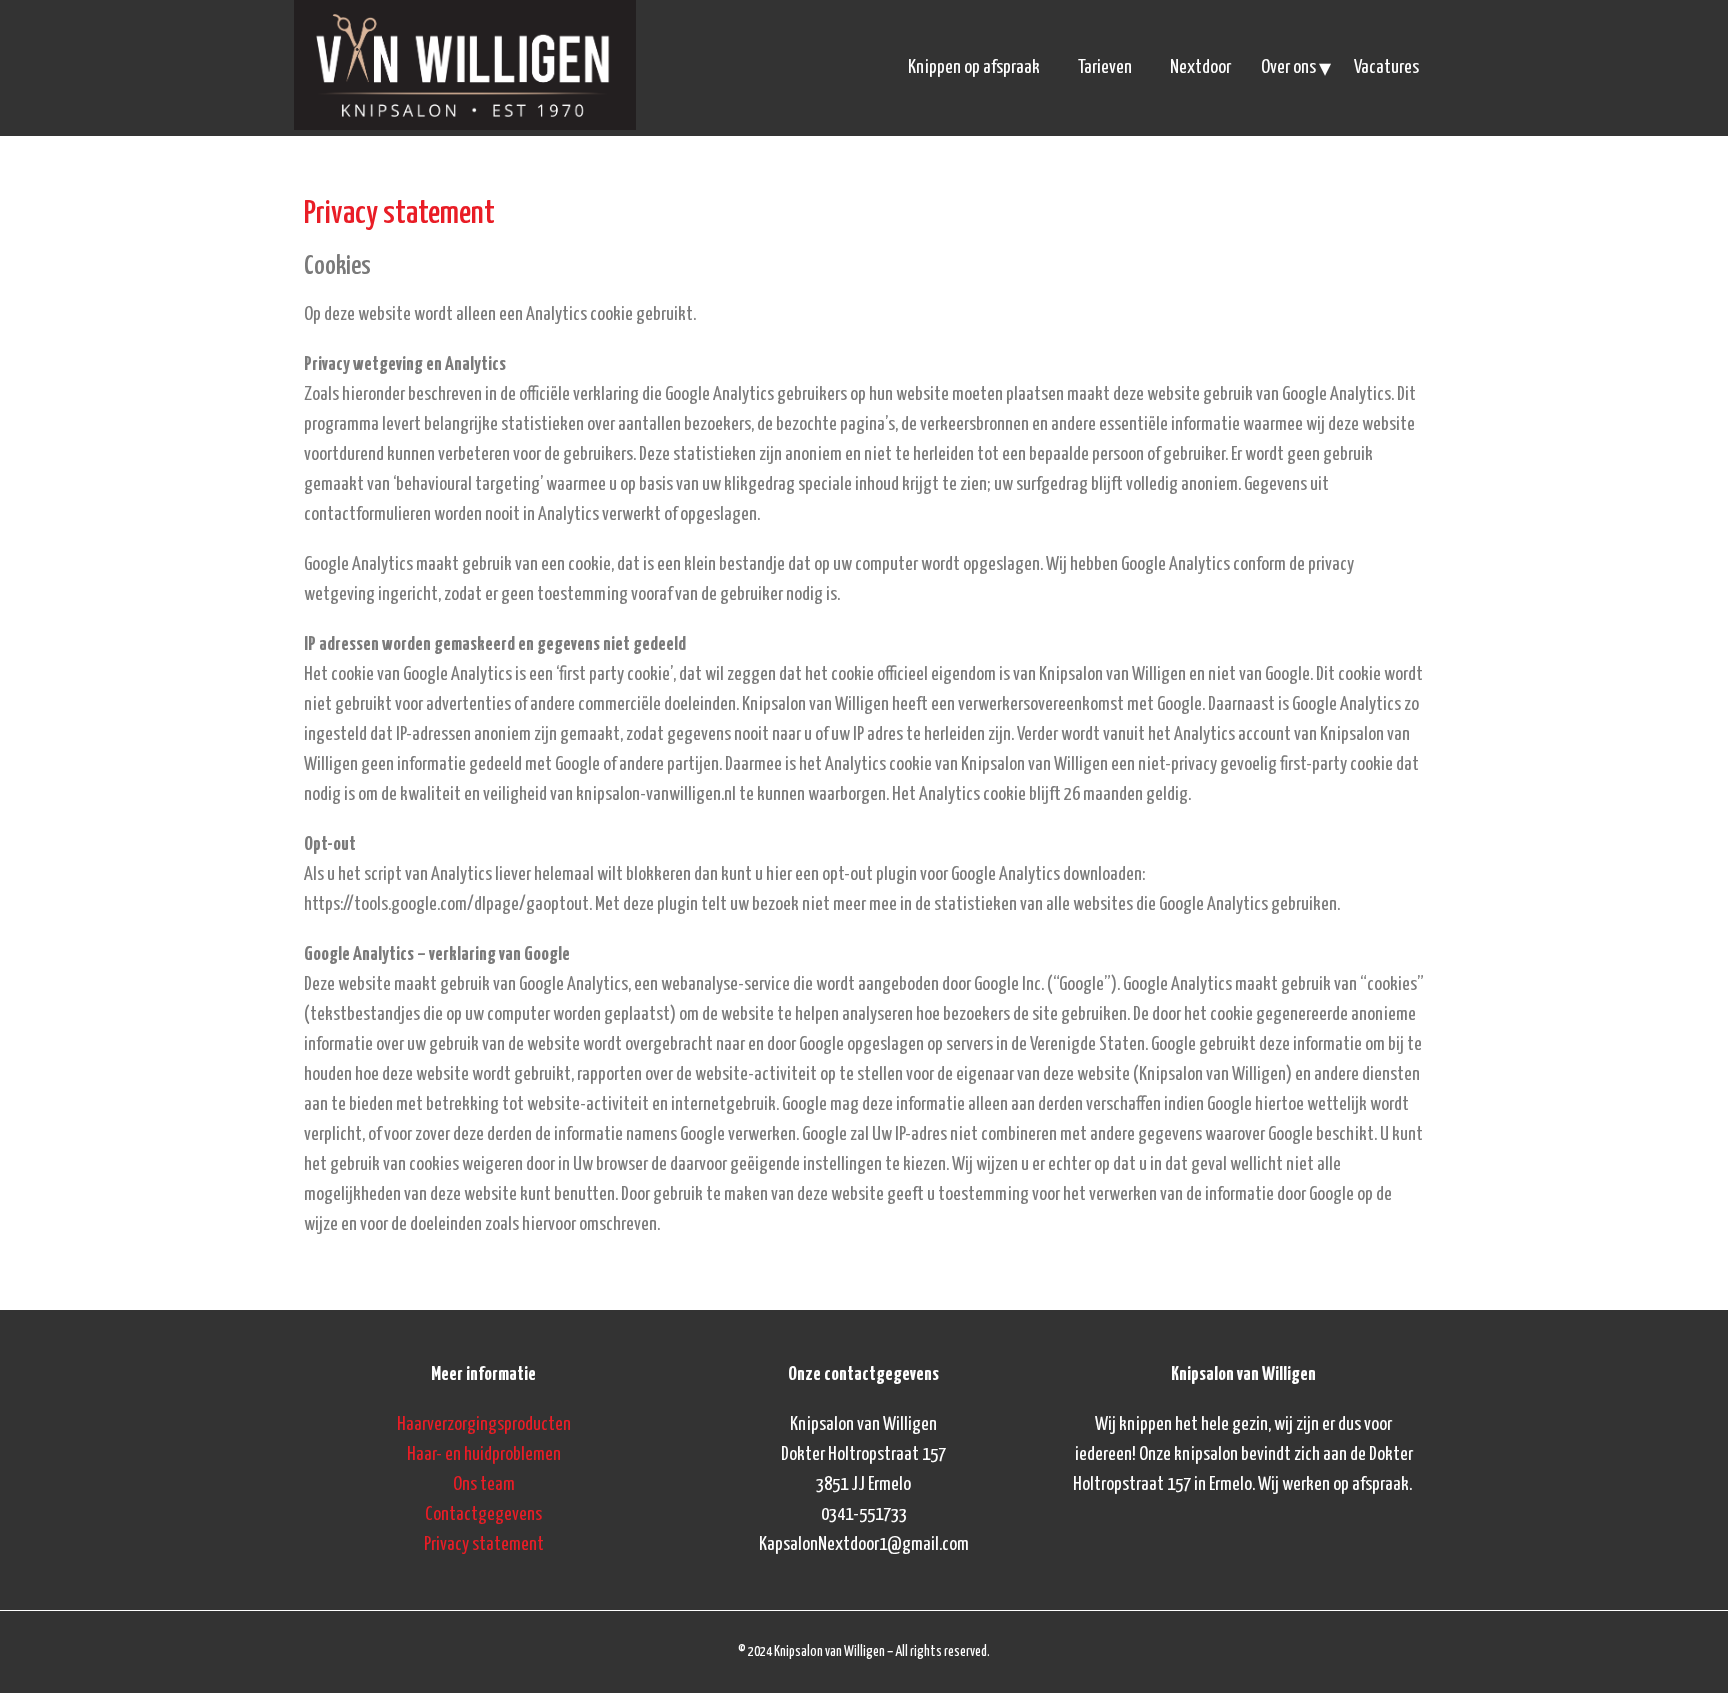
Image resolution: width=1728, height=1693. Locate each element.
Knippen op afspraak (974, 67)
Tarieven (1105, 67)
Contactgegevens (483, 1514)
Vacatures (1386, 67)
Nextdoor (1200, 67)
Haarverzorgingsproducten (484, 1424)
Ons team (484, 1484)
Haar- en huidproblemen (484, 1454)
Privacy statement (484, 1544)
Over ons (1288, 67)
